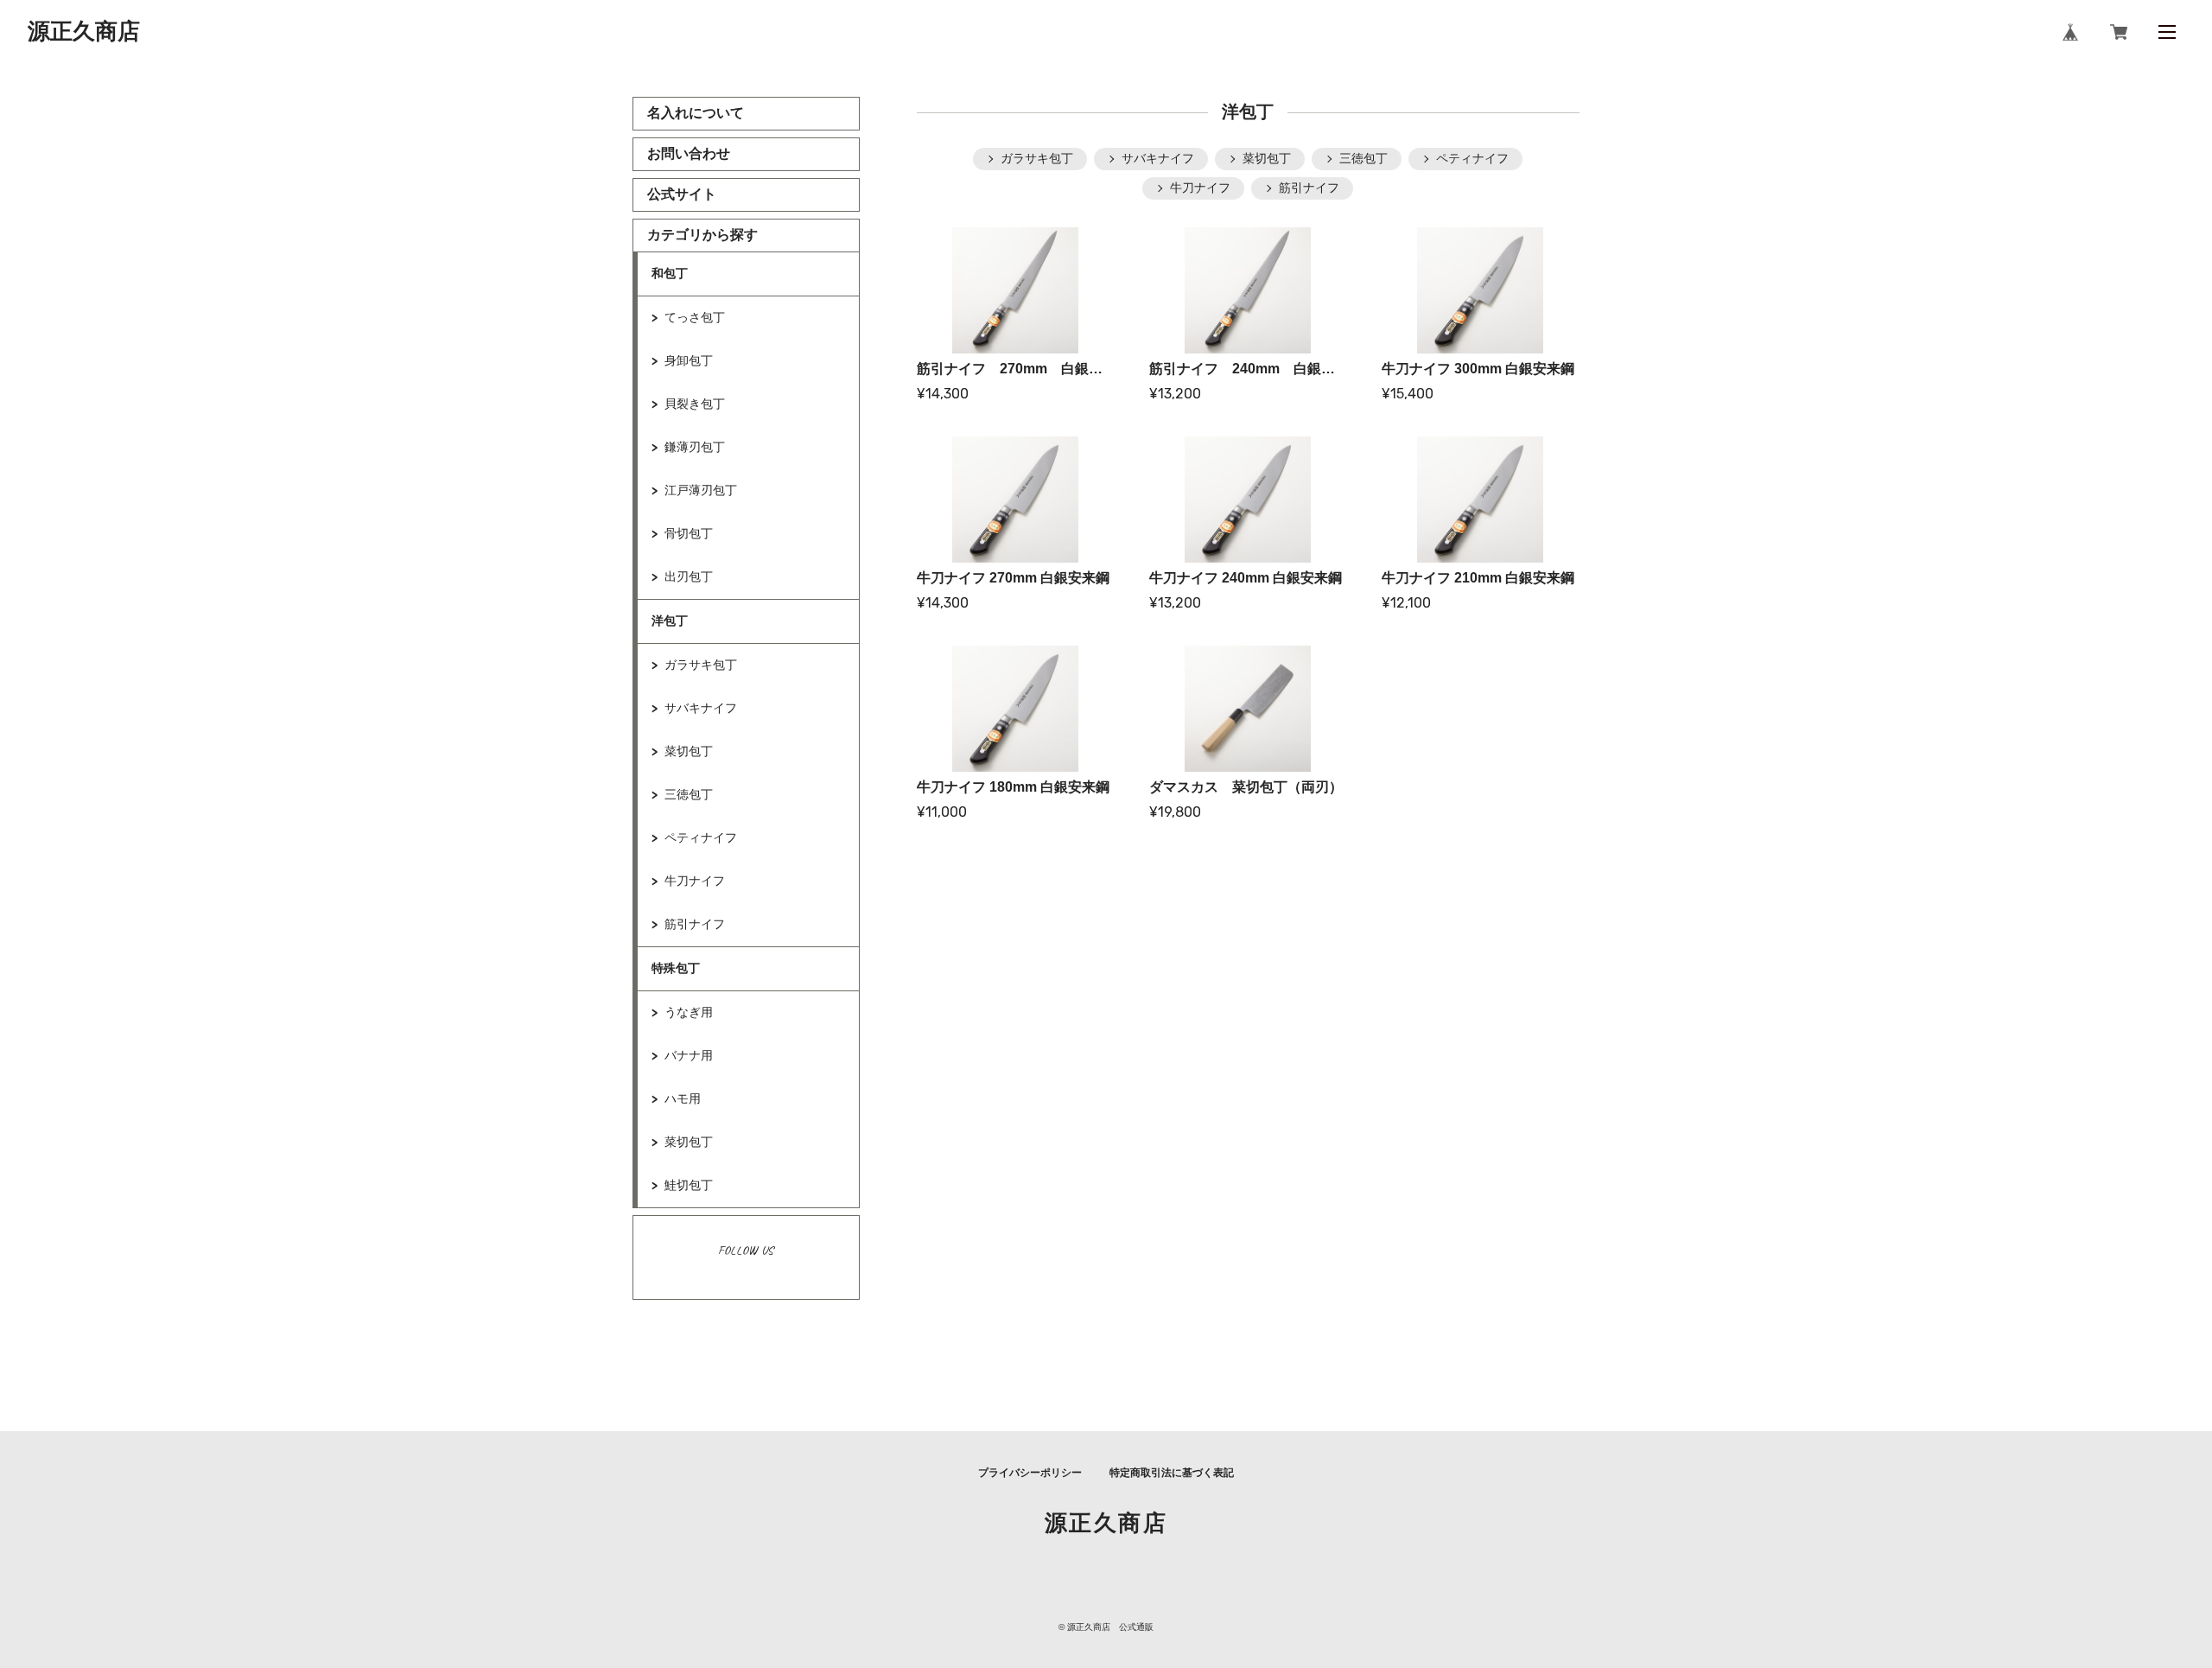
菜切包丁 (689, 751)
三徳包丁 (689, 794)
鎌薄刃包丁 (695, 447)
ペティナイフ (701, 837)
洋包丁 (670, 621)
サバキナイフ (701, 708)
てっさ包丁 (695, 317)
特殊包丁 (676, 968)
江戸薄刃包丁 (701, 490)
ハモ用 (683, 1098)
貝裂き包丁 (695, 404)
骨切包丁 (689, 533)
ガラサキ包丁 (701, 665)
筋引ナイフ (695, 924)
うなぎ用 (689, 1012)
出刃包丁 (689, 576)
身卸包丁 (689, 360)
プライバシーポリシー (1030, 1473)
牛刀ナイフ (695, 881)
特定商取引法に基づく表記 (1172, 1473)
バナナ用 (689, 1055)
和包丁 (670, 273)
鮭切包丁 (689, 1185)
